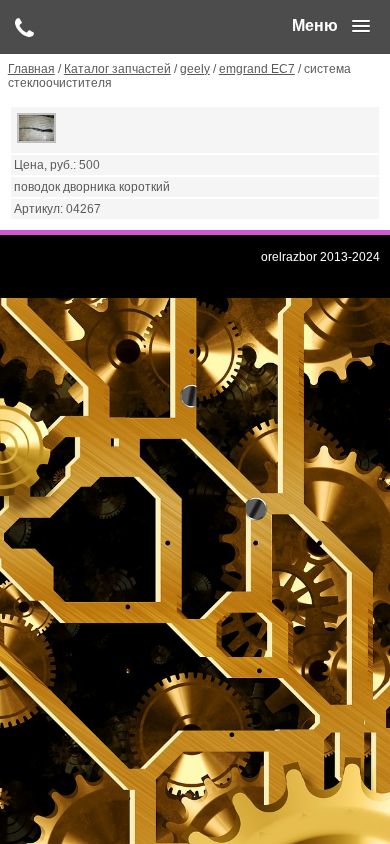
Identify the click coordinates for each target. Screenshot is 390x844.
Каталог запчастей (117, 69)
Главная (31, 69)
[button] (331, 26)
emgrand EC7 (257, 69)
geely (195, 69)
